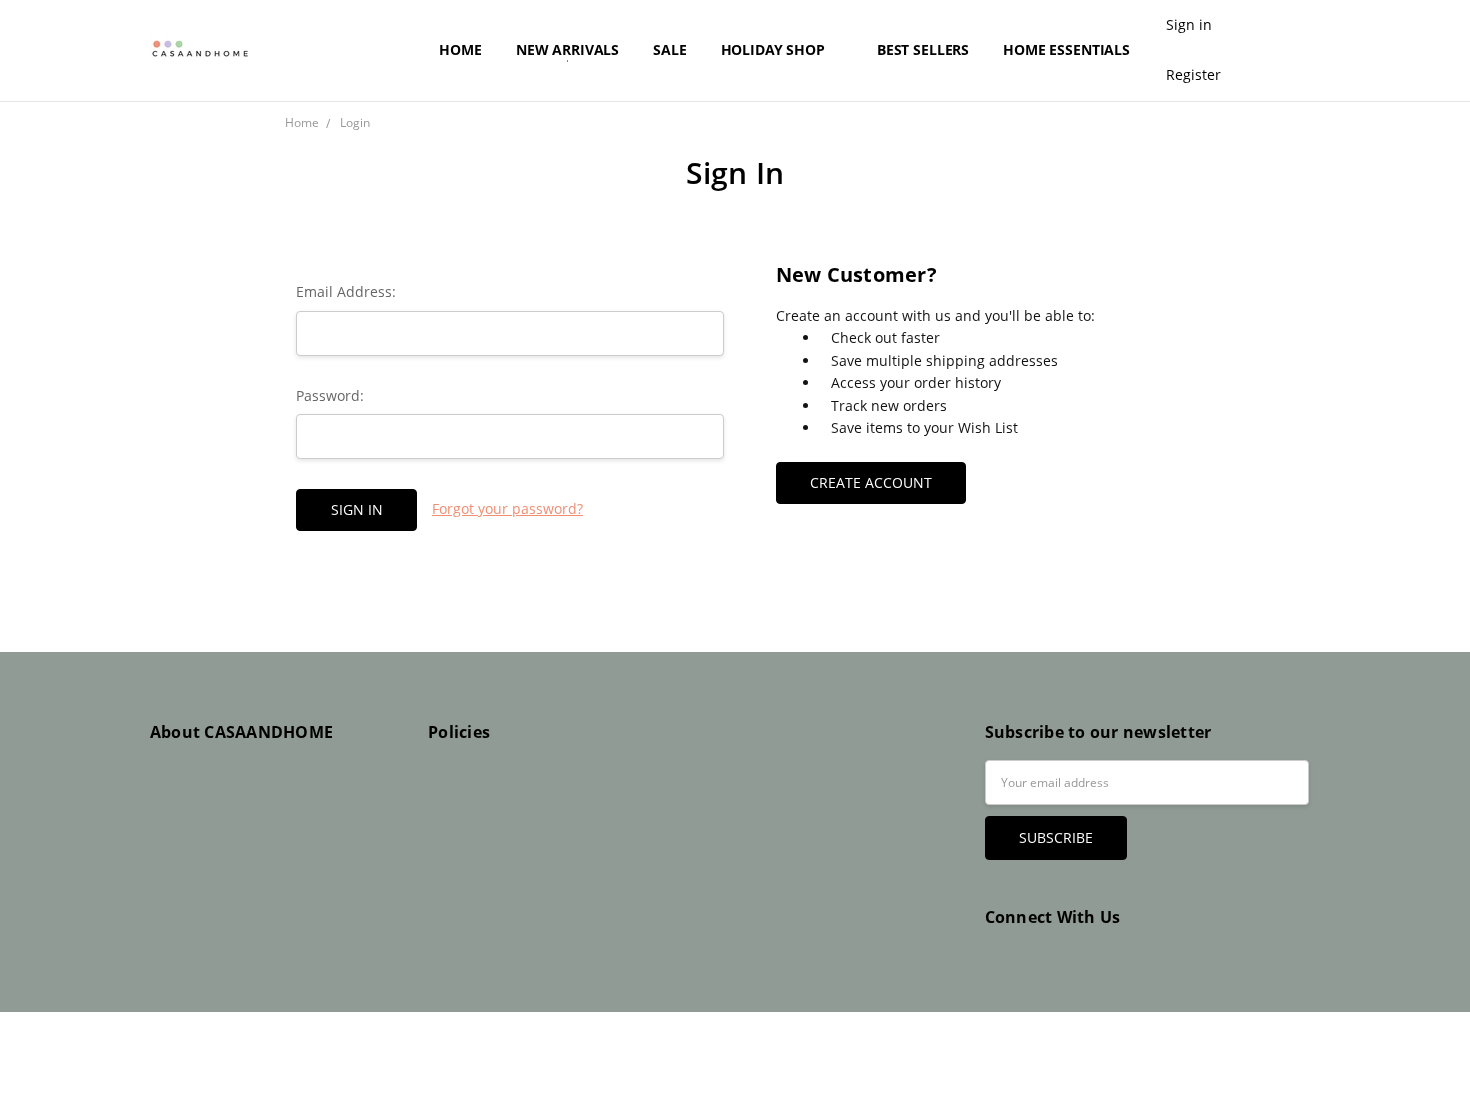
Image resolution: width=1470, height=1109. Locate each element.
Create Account (871, 482)
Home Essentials (1068, 49)
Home (460, 49)
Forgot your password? (507, 508)
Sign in (1189, 24)
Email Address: (346, 291)
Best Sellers (923, 49)
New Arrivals (567, 49)
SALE (669, 49)
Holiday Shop (775, 49)
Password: (330, 395)
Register (1193, 74)
